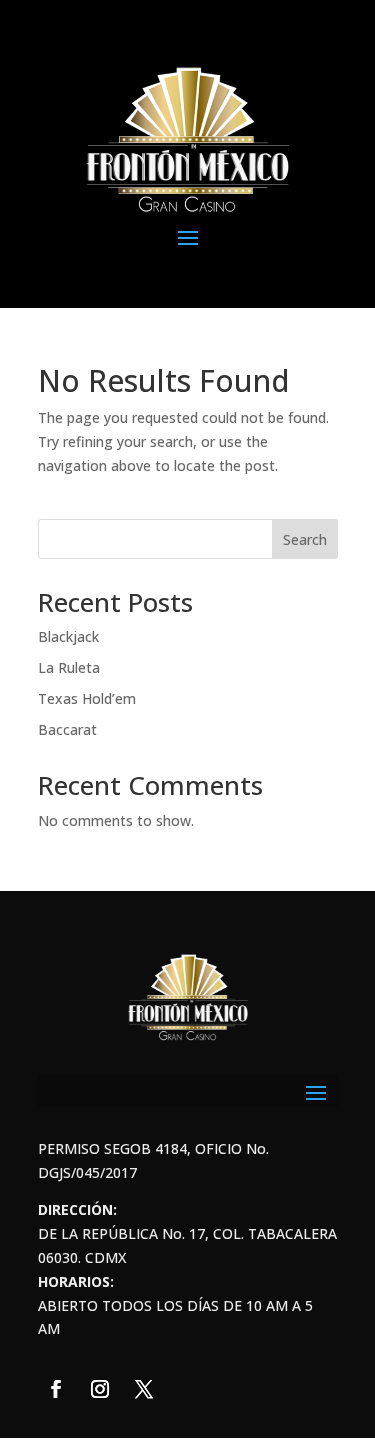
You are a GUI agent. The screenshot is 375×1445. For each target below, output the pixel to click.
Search (305, 539)
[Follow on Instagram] (100, 1389)
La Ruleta (69, 667)
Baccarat (67, 729)
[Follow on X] (144, 1389)
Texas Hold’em (87, 698)
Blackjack (68, 636)
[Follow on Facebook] (56, 1389)
